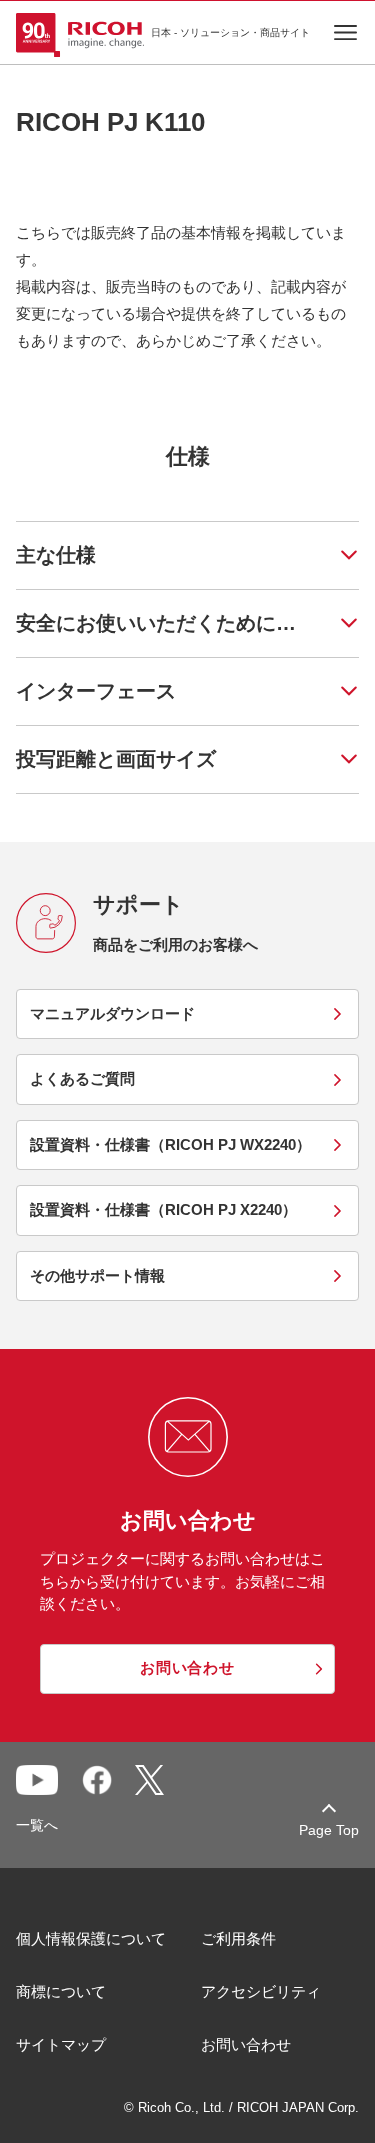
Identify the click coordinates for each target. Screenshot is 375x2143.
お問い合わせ (246, 2044)
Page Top (329, 1830)
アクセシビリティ (261, 1991)
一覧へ (37, 1825)
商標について (61, 1991)
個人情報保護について (91, 1938)
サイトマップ (61, 2044)
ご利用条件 (238, 1938)
